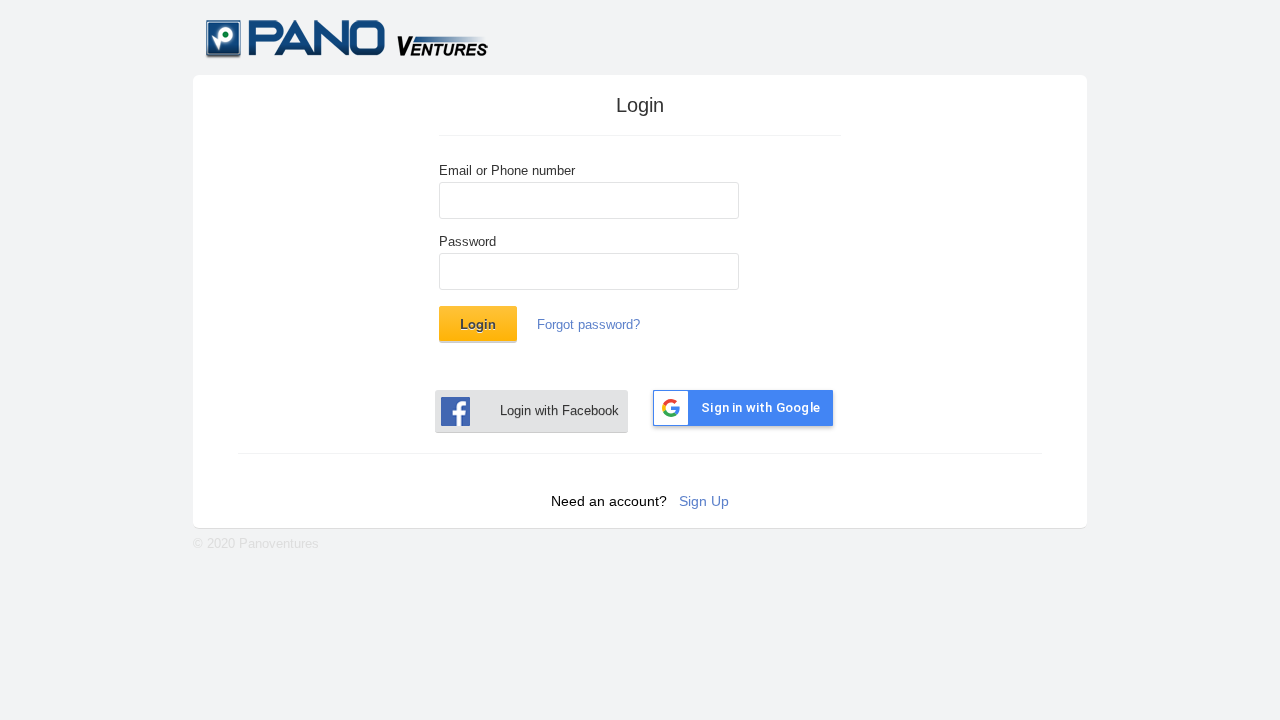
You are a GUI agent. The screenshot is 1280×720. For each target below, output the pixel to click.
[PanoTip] (361, 56)
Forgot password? (588, 324)
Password (467, 242)
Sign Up (704, 501)
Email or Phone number (507, 171)
